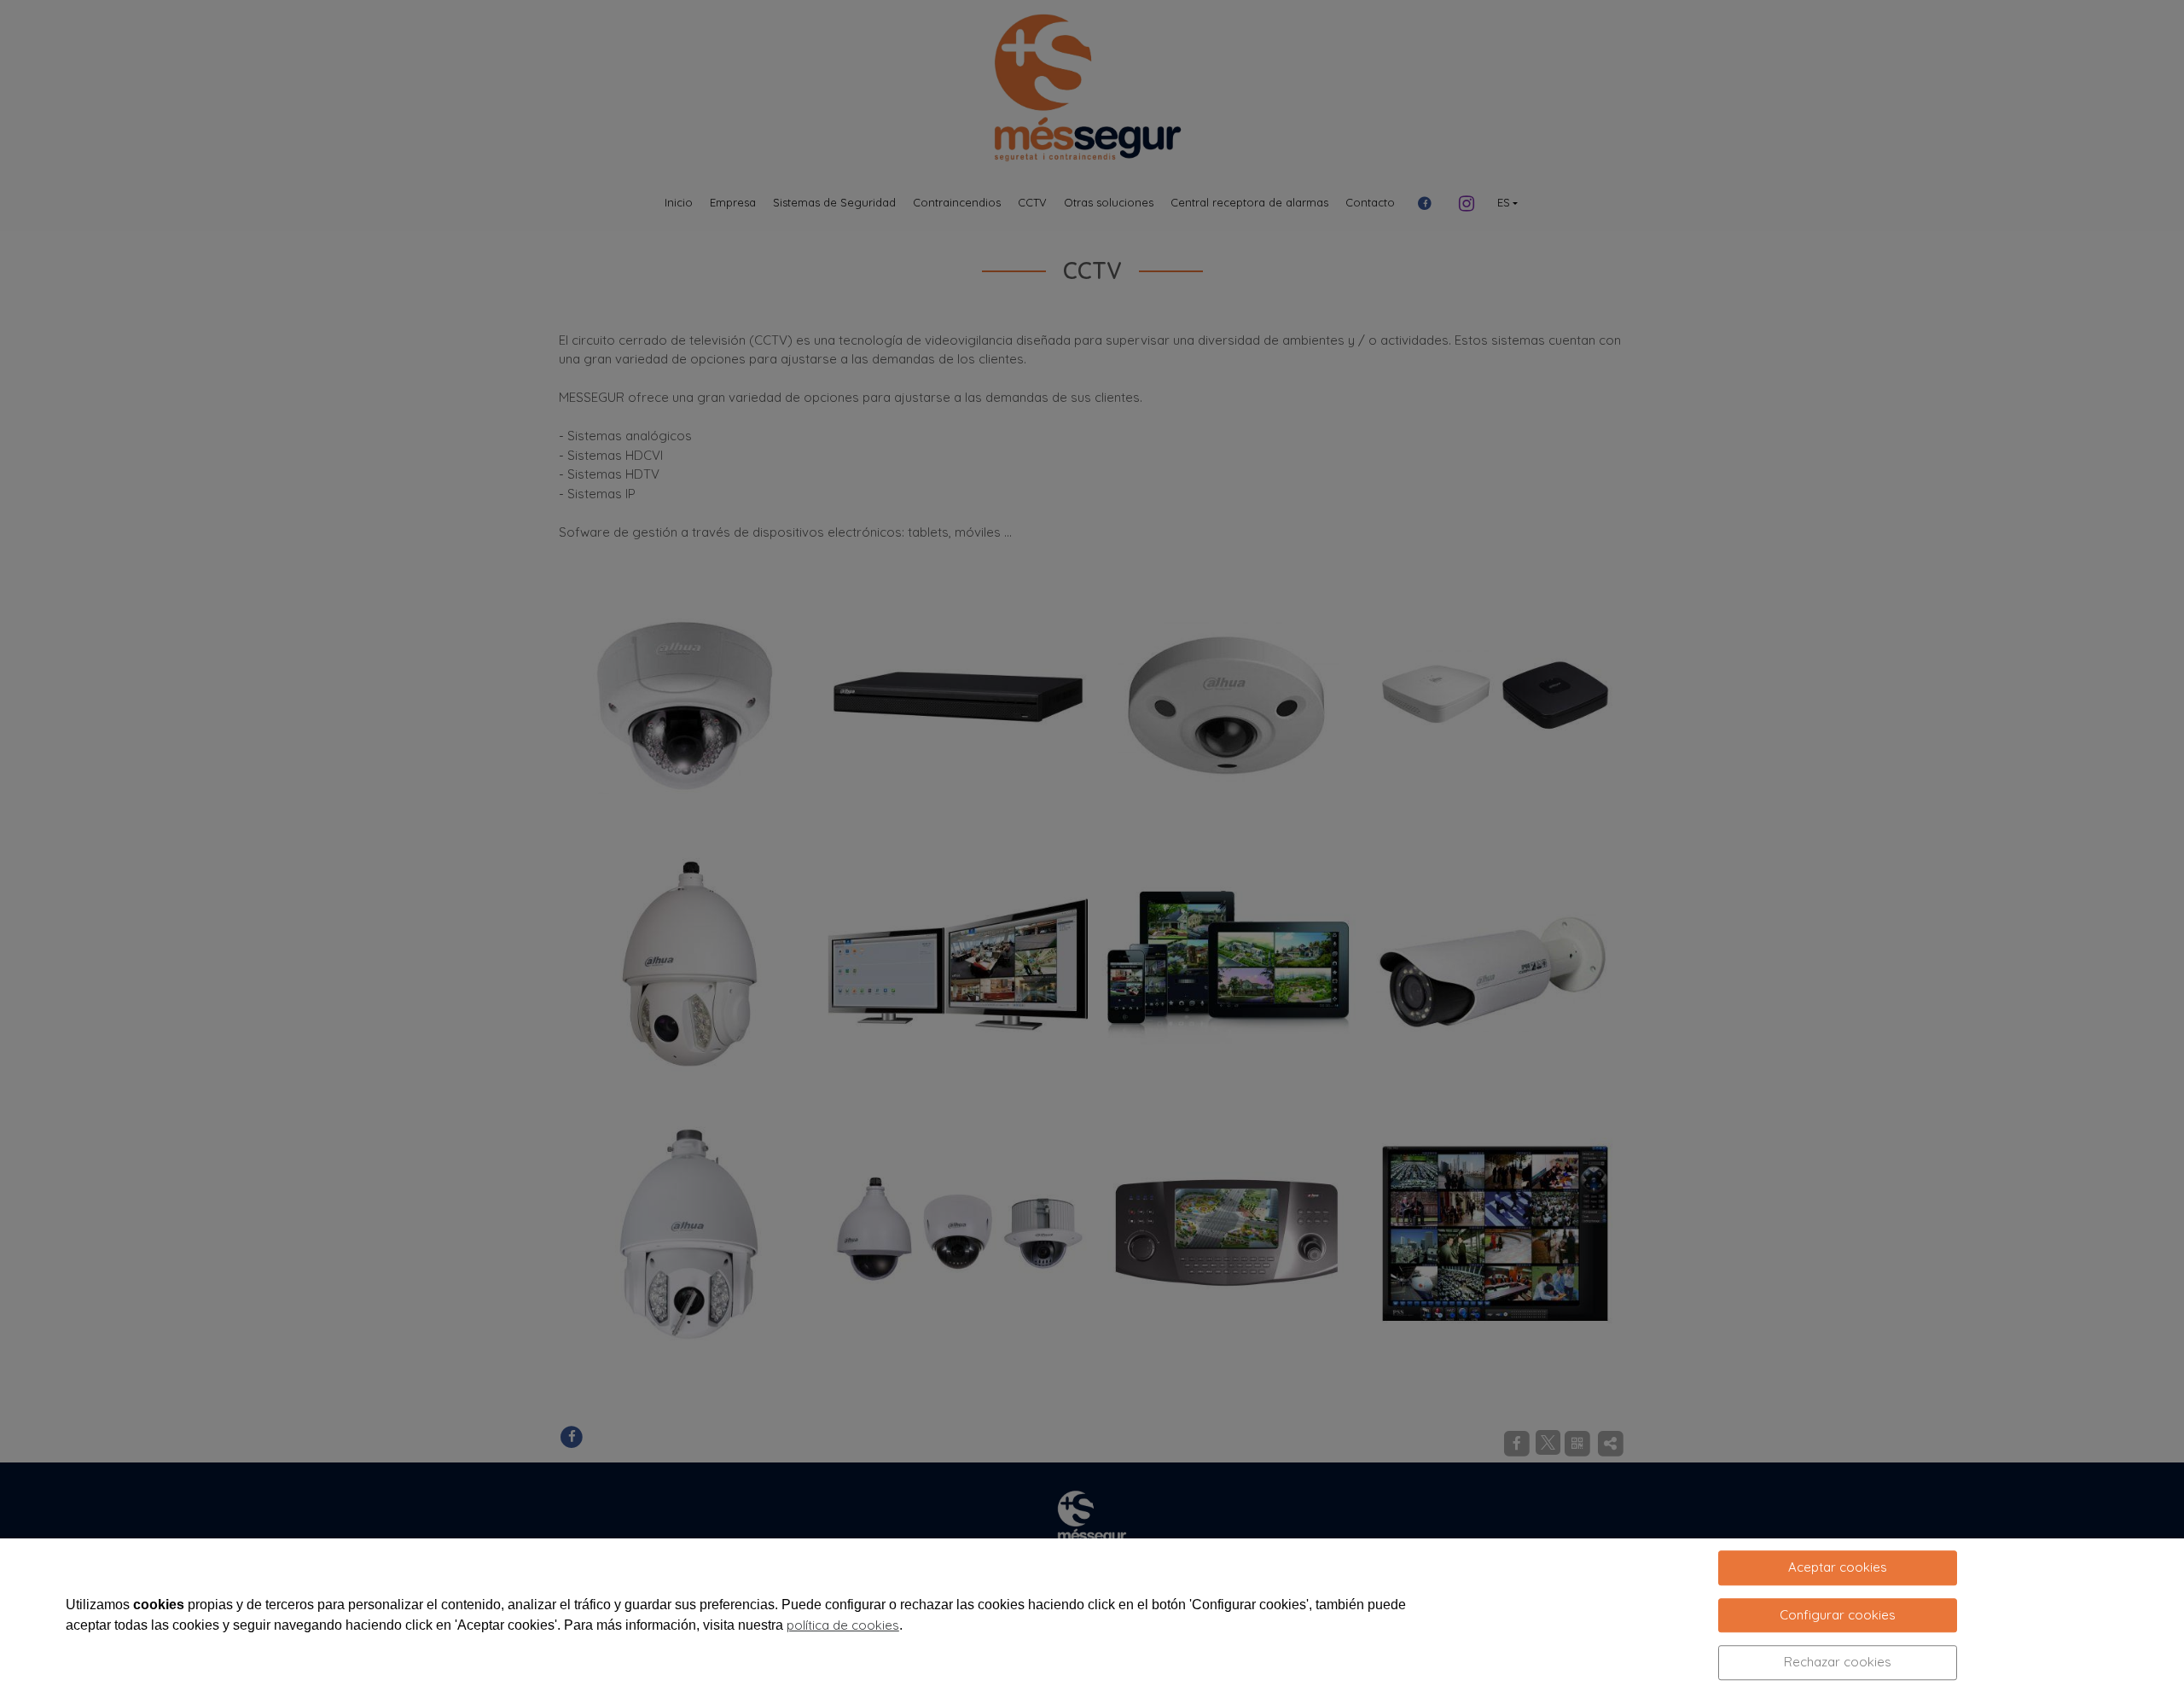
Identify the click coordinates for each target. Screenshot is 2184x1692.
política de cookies (843, 1625)
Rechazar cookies (1838, 1662)
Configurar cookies (1838, 1615)
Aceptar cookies (1838, 1567)
